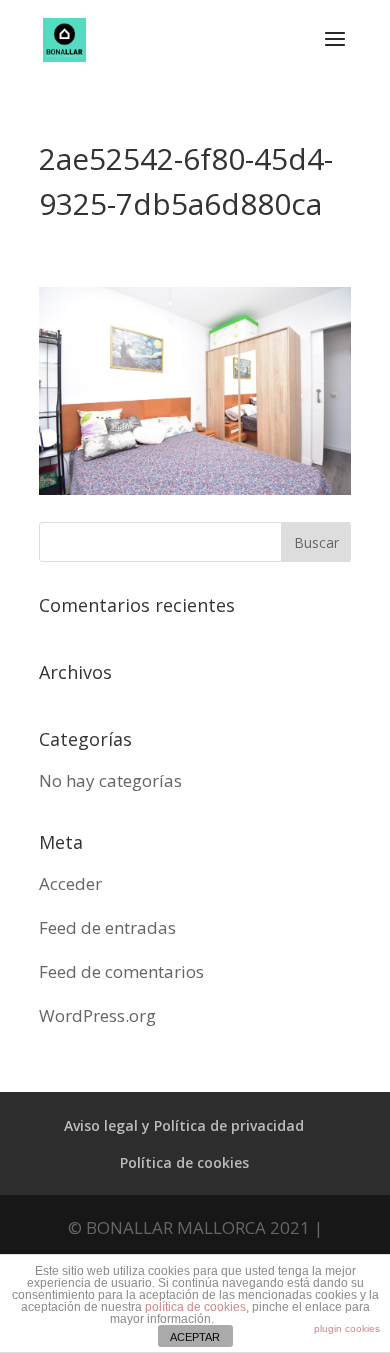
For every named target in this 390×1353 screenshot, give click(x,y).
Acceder (70, 883)
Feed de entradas (107, 927)
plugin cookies (347, 1328)
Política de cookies (184, 1162)
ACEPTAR (195, 1337)
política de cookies (195, 1307)
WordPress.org (97, 1015)
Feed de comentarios (121, 971)
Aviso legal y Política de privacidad (184, 1125)
